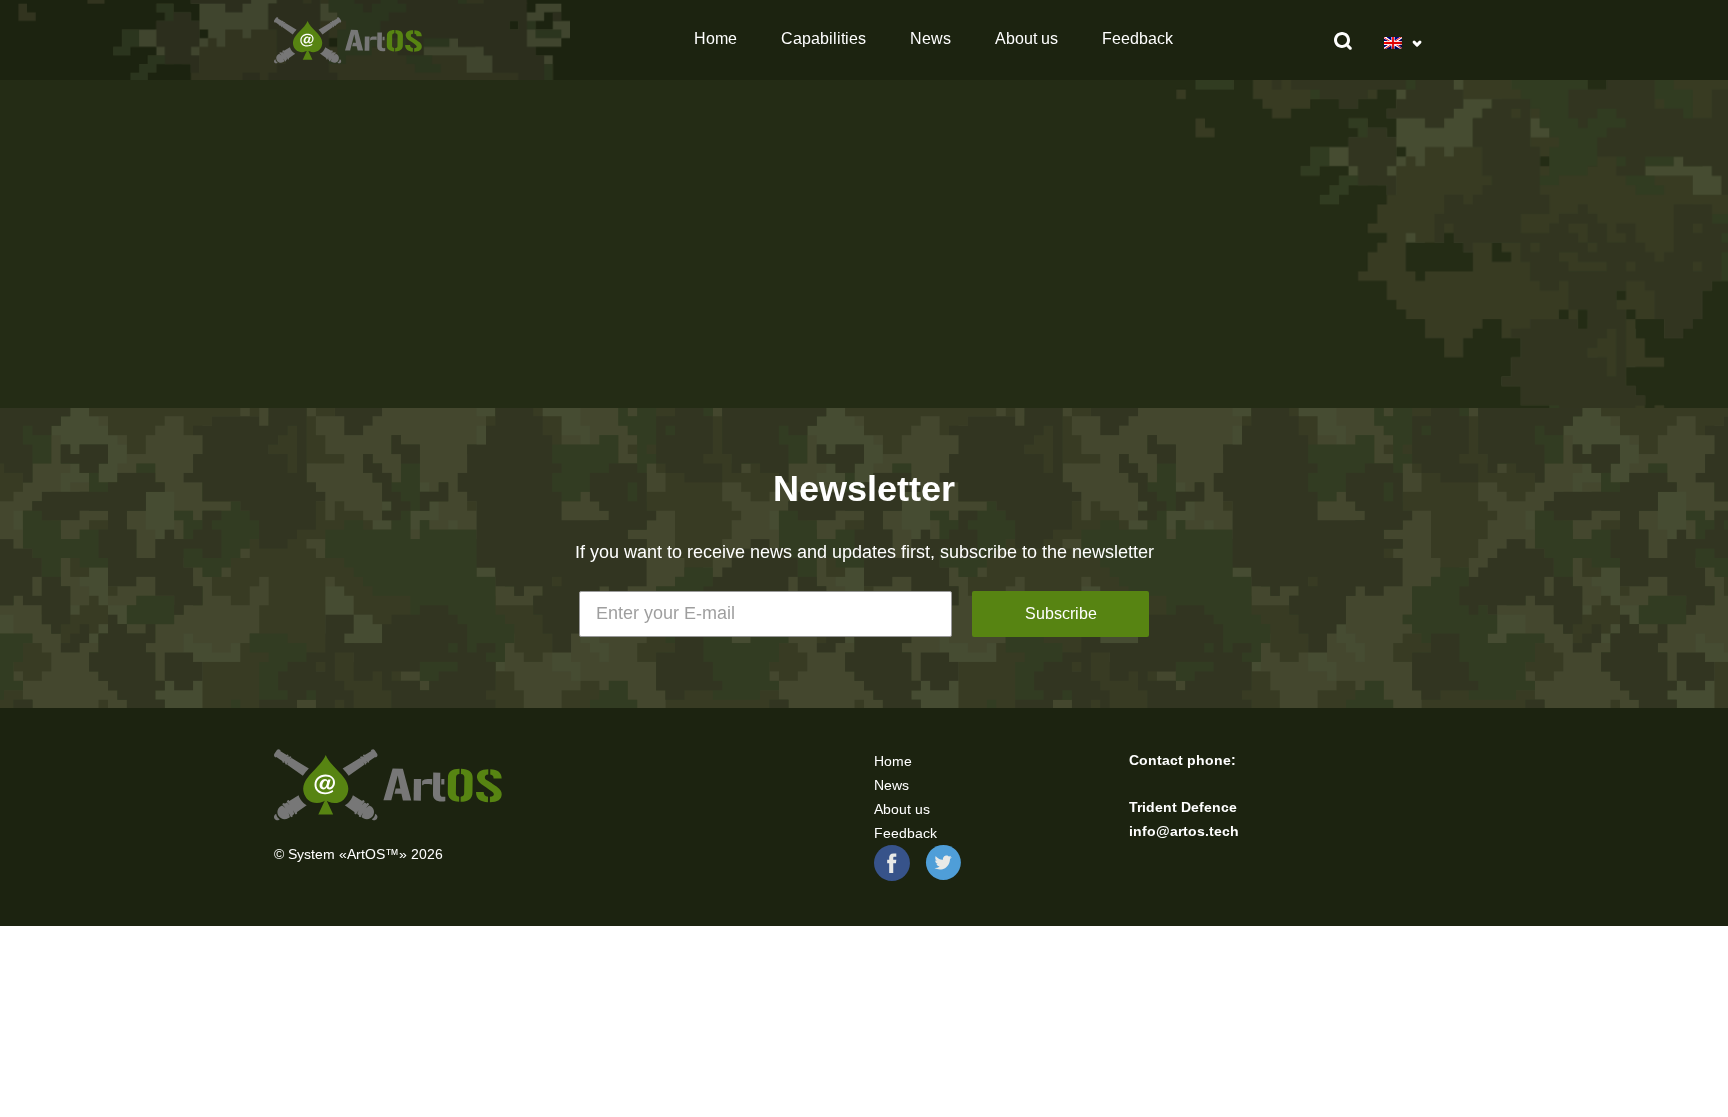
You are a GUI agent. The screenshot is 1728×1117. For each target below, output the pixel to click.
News (930, 38)
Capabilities (823, 38)
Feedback (1137, 38)
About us (1026, 38)
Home (715, 38)
